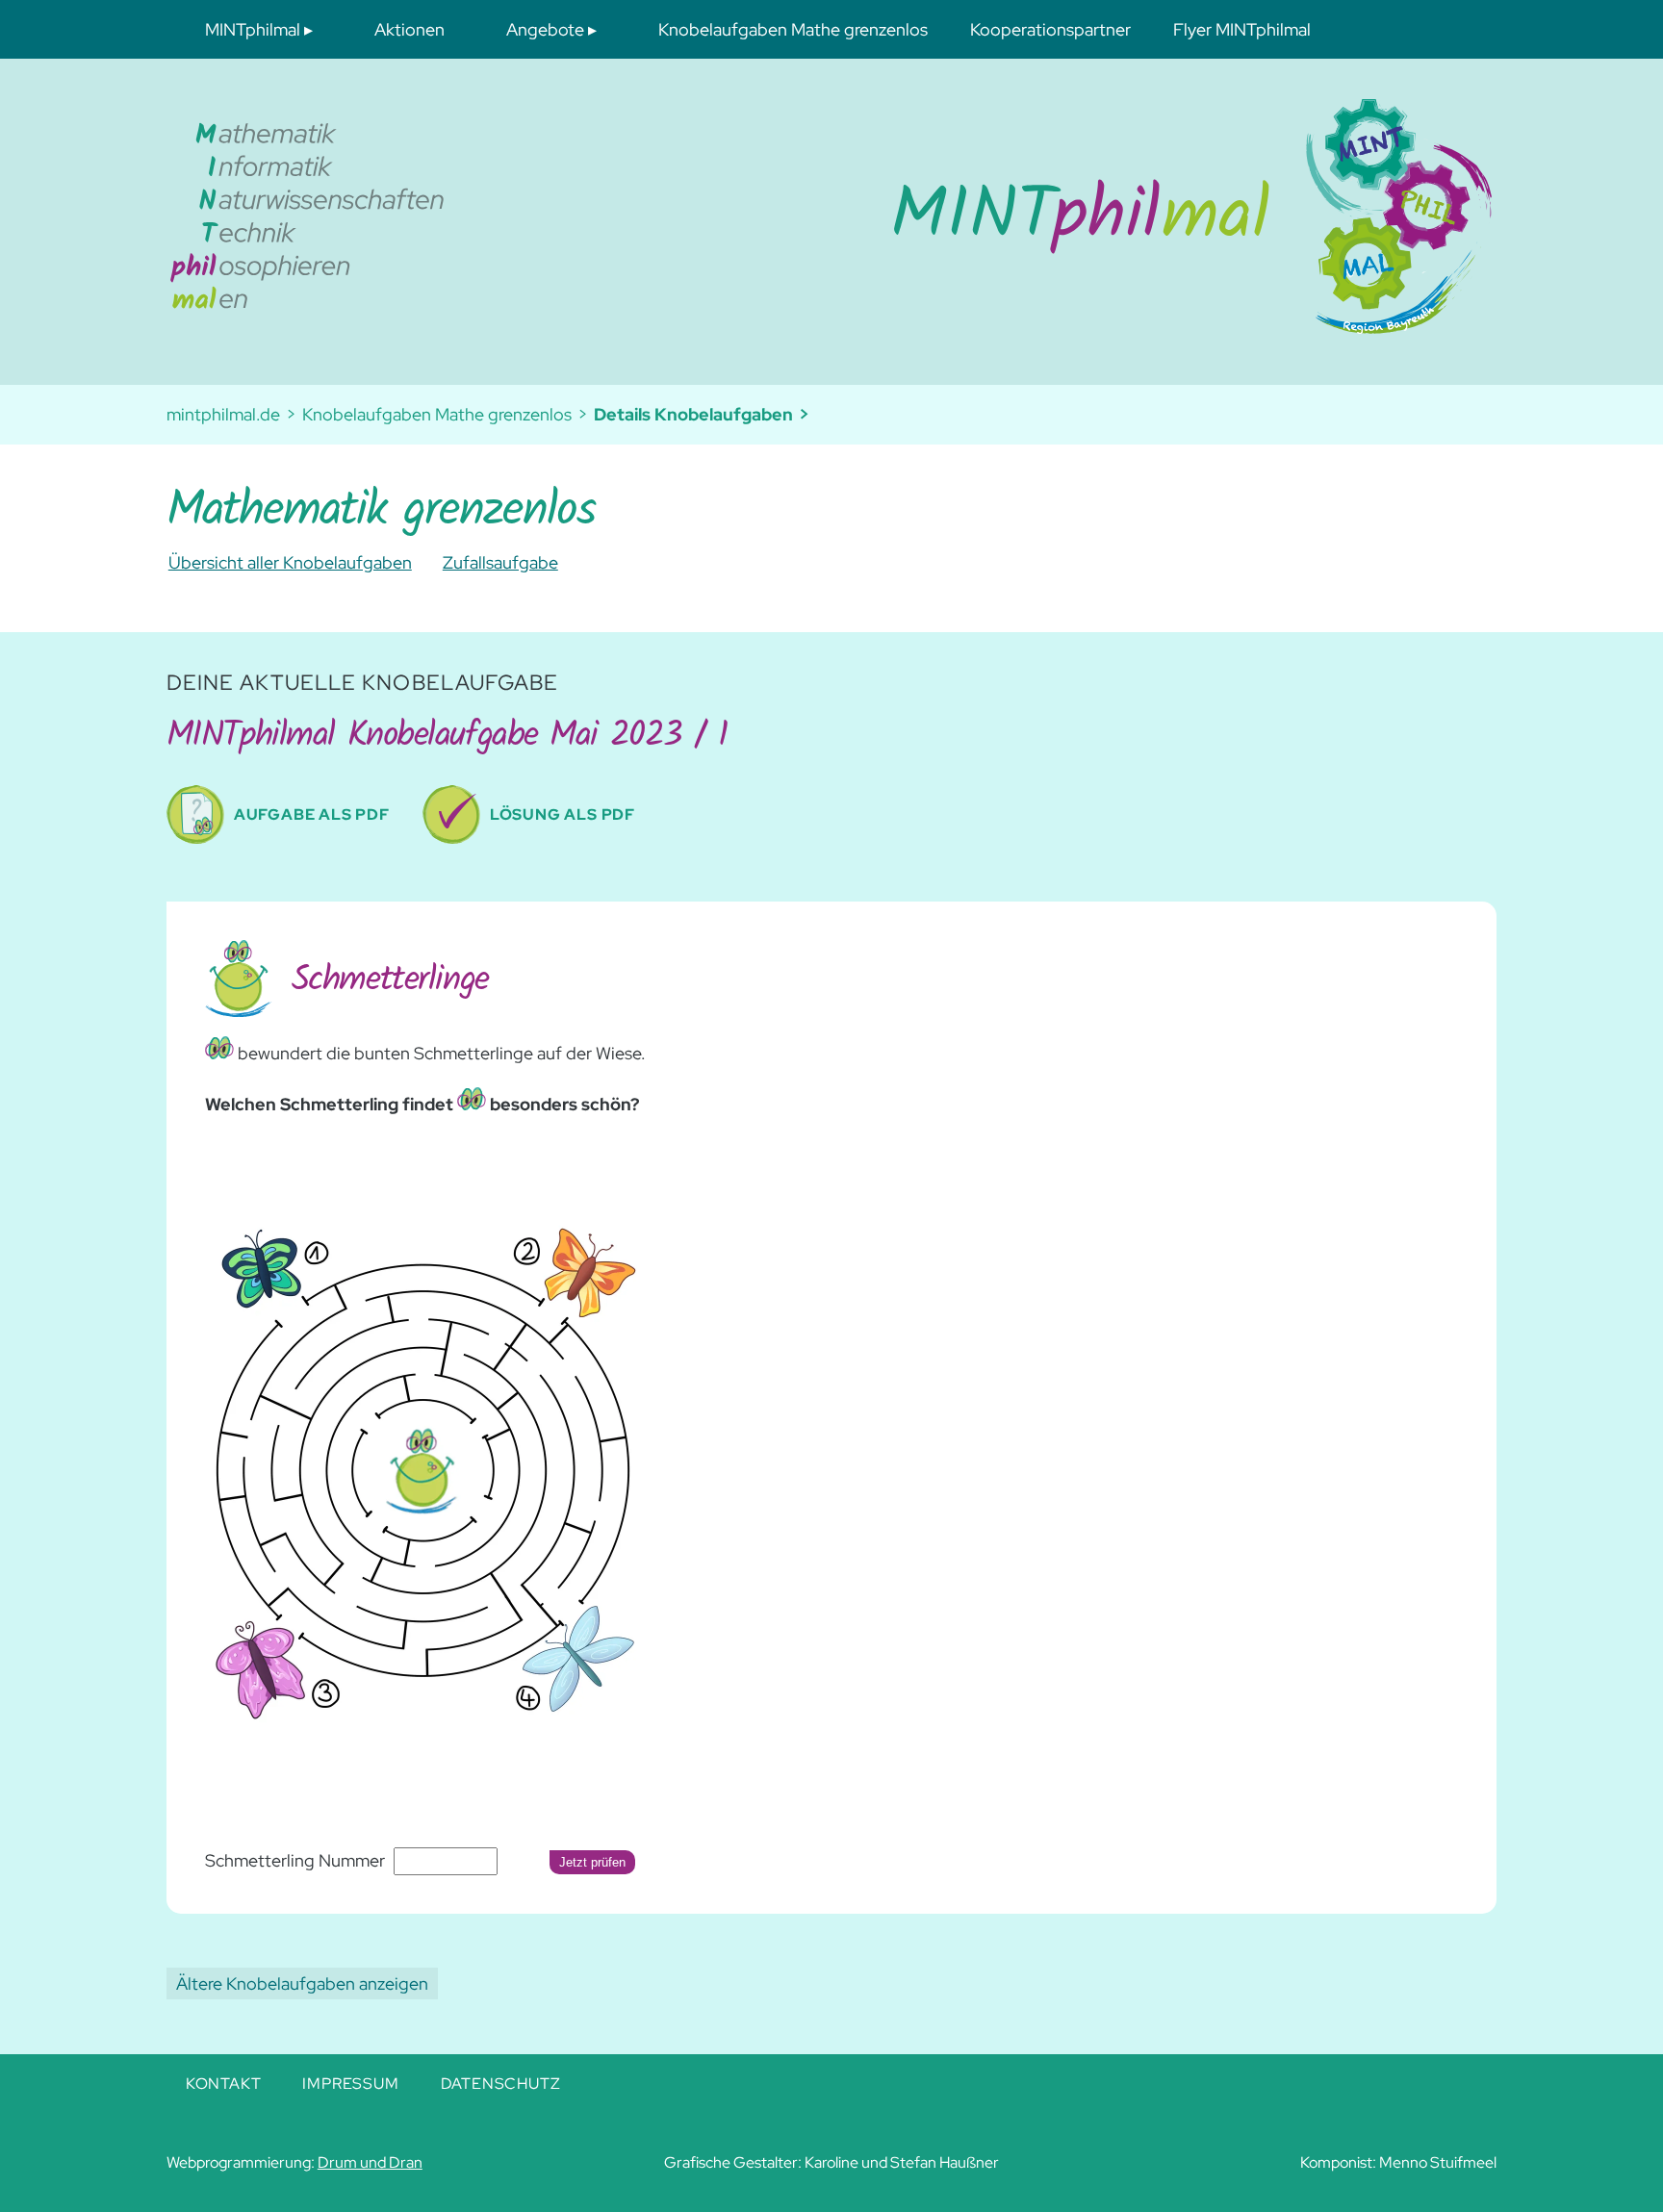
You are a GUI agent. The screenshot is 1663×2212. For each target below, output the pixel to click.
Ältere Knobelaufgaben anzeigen (302, 1983)
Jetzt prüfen (592, 1862)
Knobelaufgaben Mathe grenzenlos (437, 414)
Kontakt (224, 2084)
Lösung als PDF (563, 814)
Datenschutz (501, 2084)
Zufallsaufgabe (500, 562)
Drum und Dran (370, 2162)
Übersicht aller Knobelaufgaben (290, 562)
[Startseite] (1032, 216)
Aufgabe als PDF (312, 814)
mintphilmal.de (223, 414)
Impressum (350, 2084)
